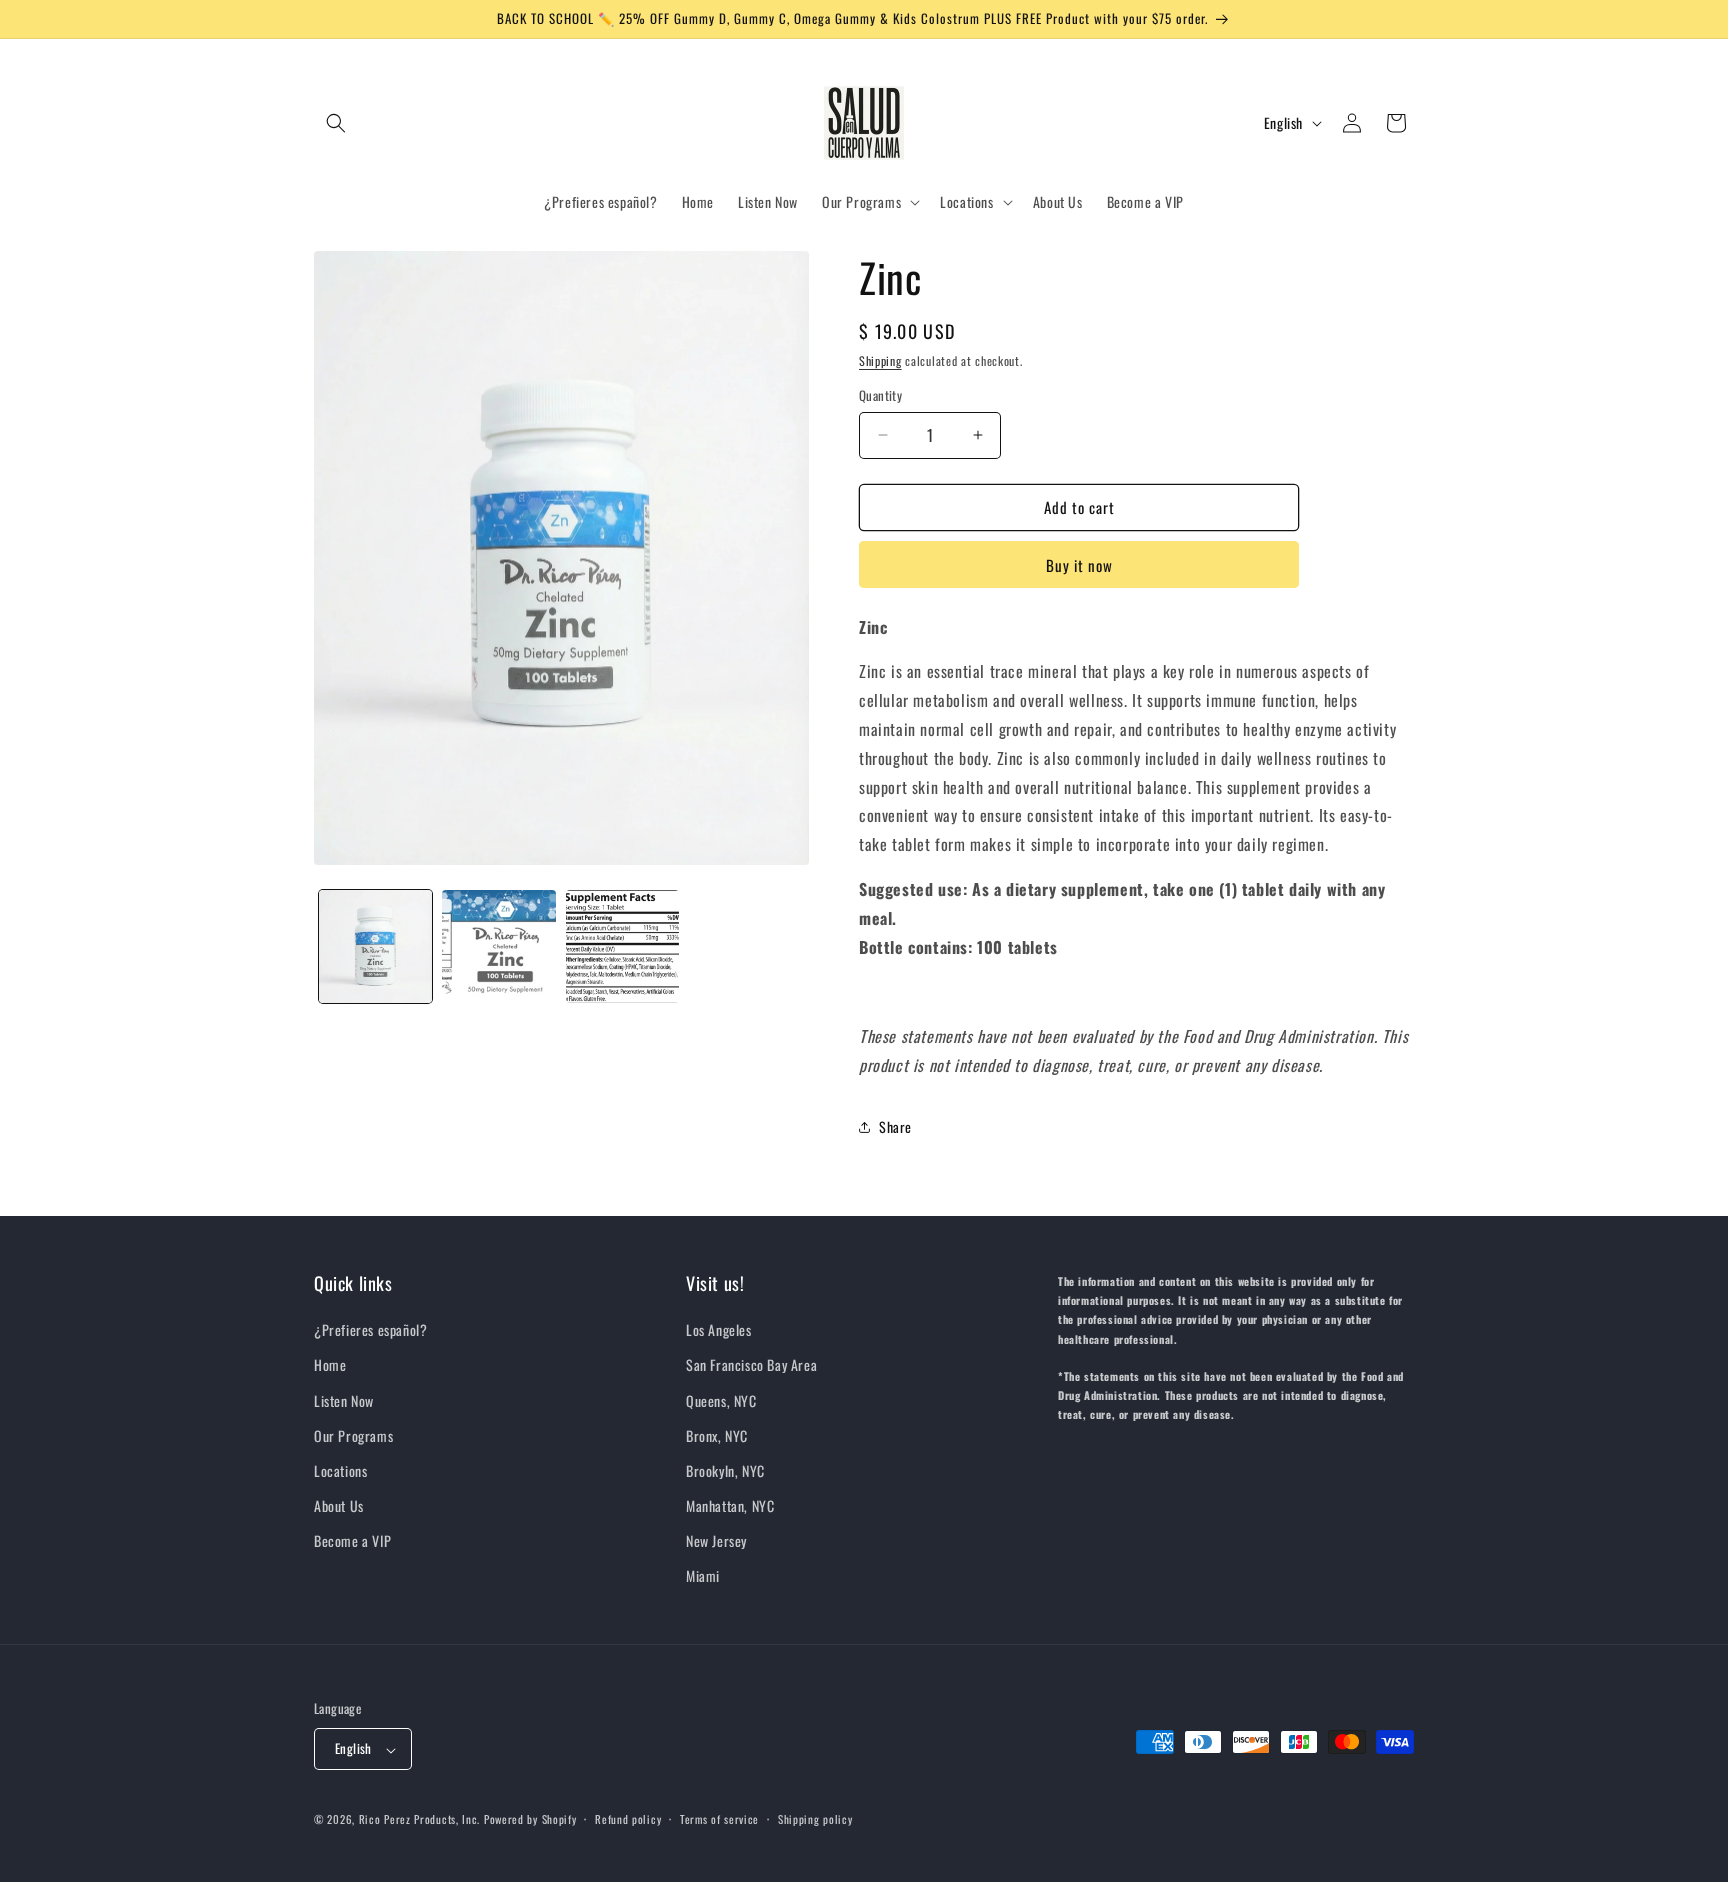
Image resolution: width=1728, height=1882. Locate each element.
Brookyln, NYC (725, 1470)
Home (330, 1365)
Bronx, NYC (717, 1435)
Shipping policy (815, 1819)
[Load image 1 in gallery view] (375, 946)
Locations (340, 1470)
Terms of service (719, 1819)
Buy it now (1079, 565)
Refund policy (628, 1819)
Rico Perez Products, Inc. (420, 1820)
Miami (703, 1576)
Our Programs (353, 1435)
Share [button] (895, 1126)
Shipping (880, 360)
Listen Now (344, 1400)
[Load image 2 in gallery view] (498, 946)
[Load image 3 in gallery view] (622, 946)
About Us (339, 1506)
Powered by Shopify (530, 1820)
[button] (336, 123)
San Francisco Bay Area (751, 1365)
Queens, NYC (721, 1400)
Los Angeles (719, 1330)
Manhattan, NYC (730, 1506)
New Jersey (716, 1541)
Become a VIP (352, 1541)
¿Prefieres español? (370, 1330)
